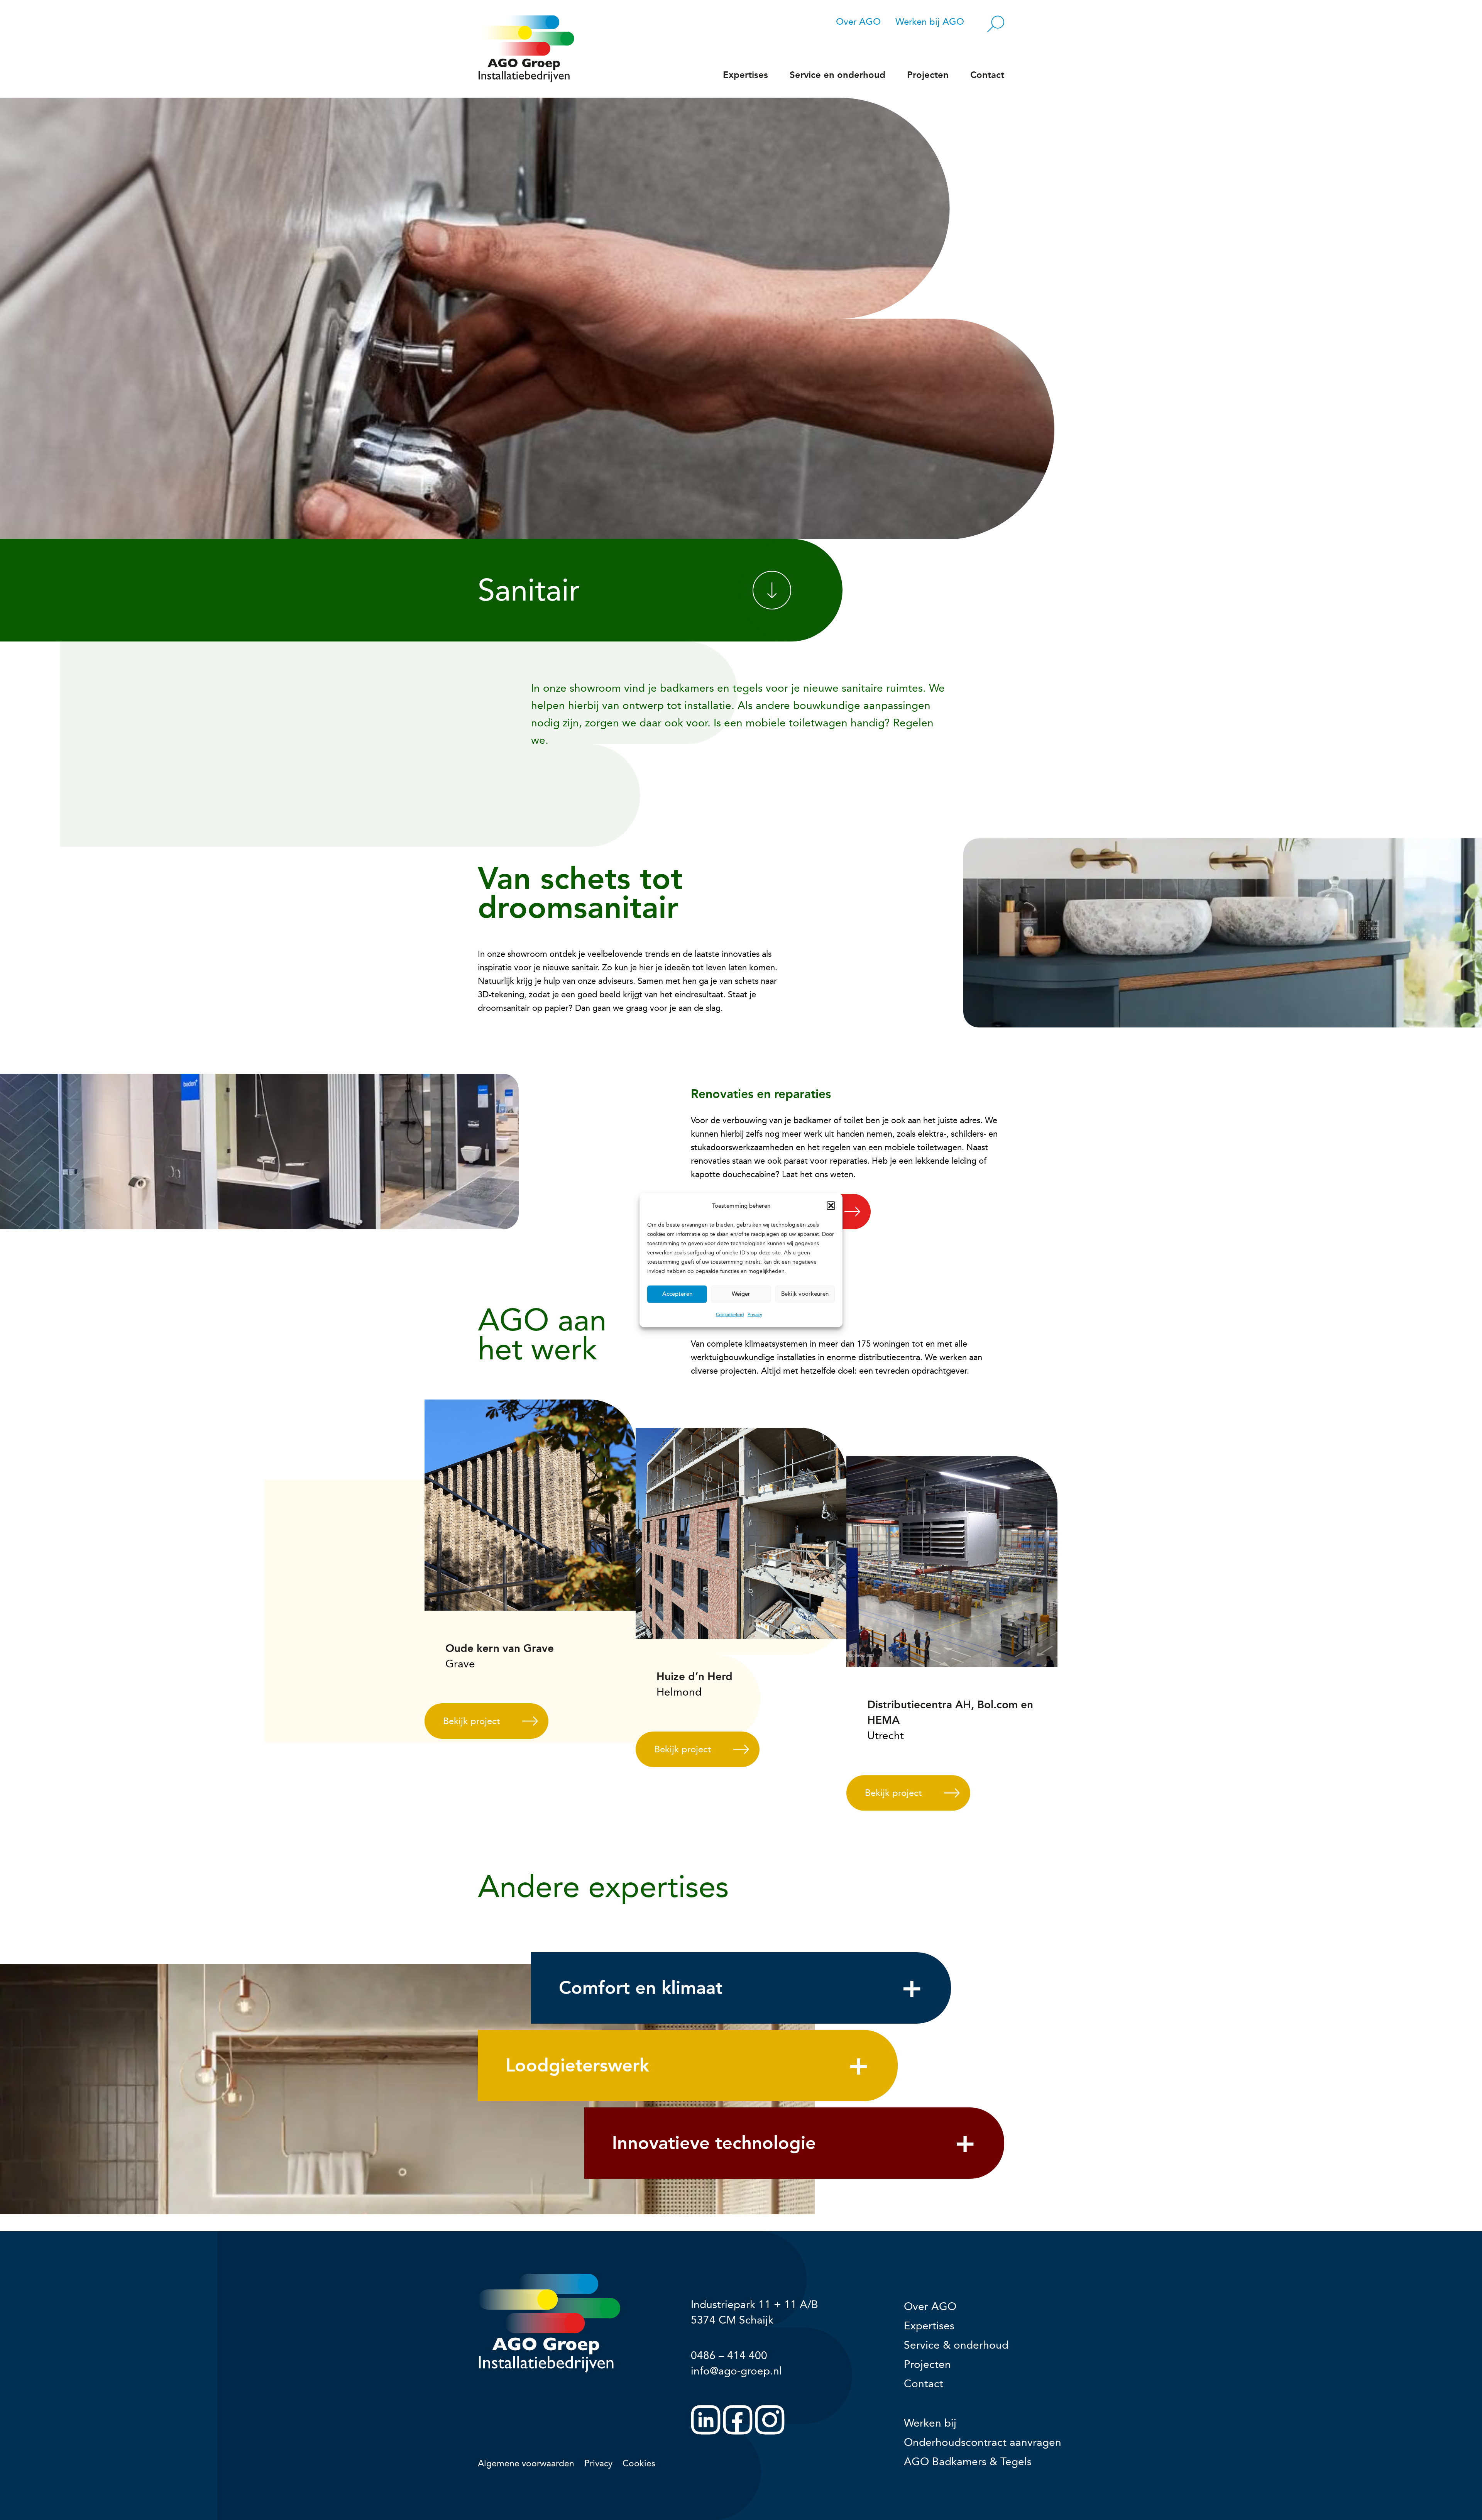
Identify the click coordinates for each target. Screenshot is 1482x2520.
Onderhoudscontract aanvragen (983, 2442)
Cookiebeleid (730, 1314)
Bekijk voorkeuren (805, 1294)
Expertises (745, 75)
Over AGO (858, 22)
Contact (987, 75)
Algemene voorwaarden (526, 2463)
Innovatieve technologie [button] (714, 2143)
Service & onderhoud (956, 2345)
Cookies (639, 2463)
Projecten (928, 75)
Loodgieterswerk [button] (577, 2065)
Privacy (755, 1314)
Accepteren (677, 1294)
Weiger (741, 1294)
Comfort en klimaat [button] (641, 1988)
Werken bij (930, 2423)
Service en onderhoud (837, 75)
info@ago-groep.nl (736, 2371)
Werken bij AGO (930, 22)
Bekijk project (471, 1721)
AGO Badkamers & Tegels (968, 2462)
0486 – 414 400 (729, 2355)
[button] (831, 1206)
